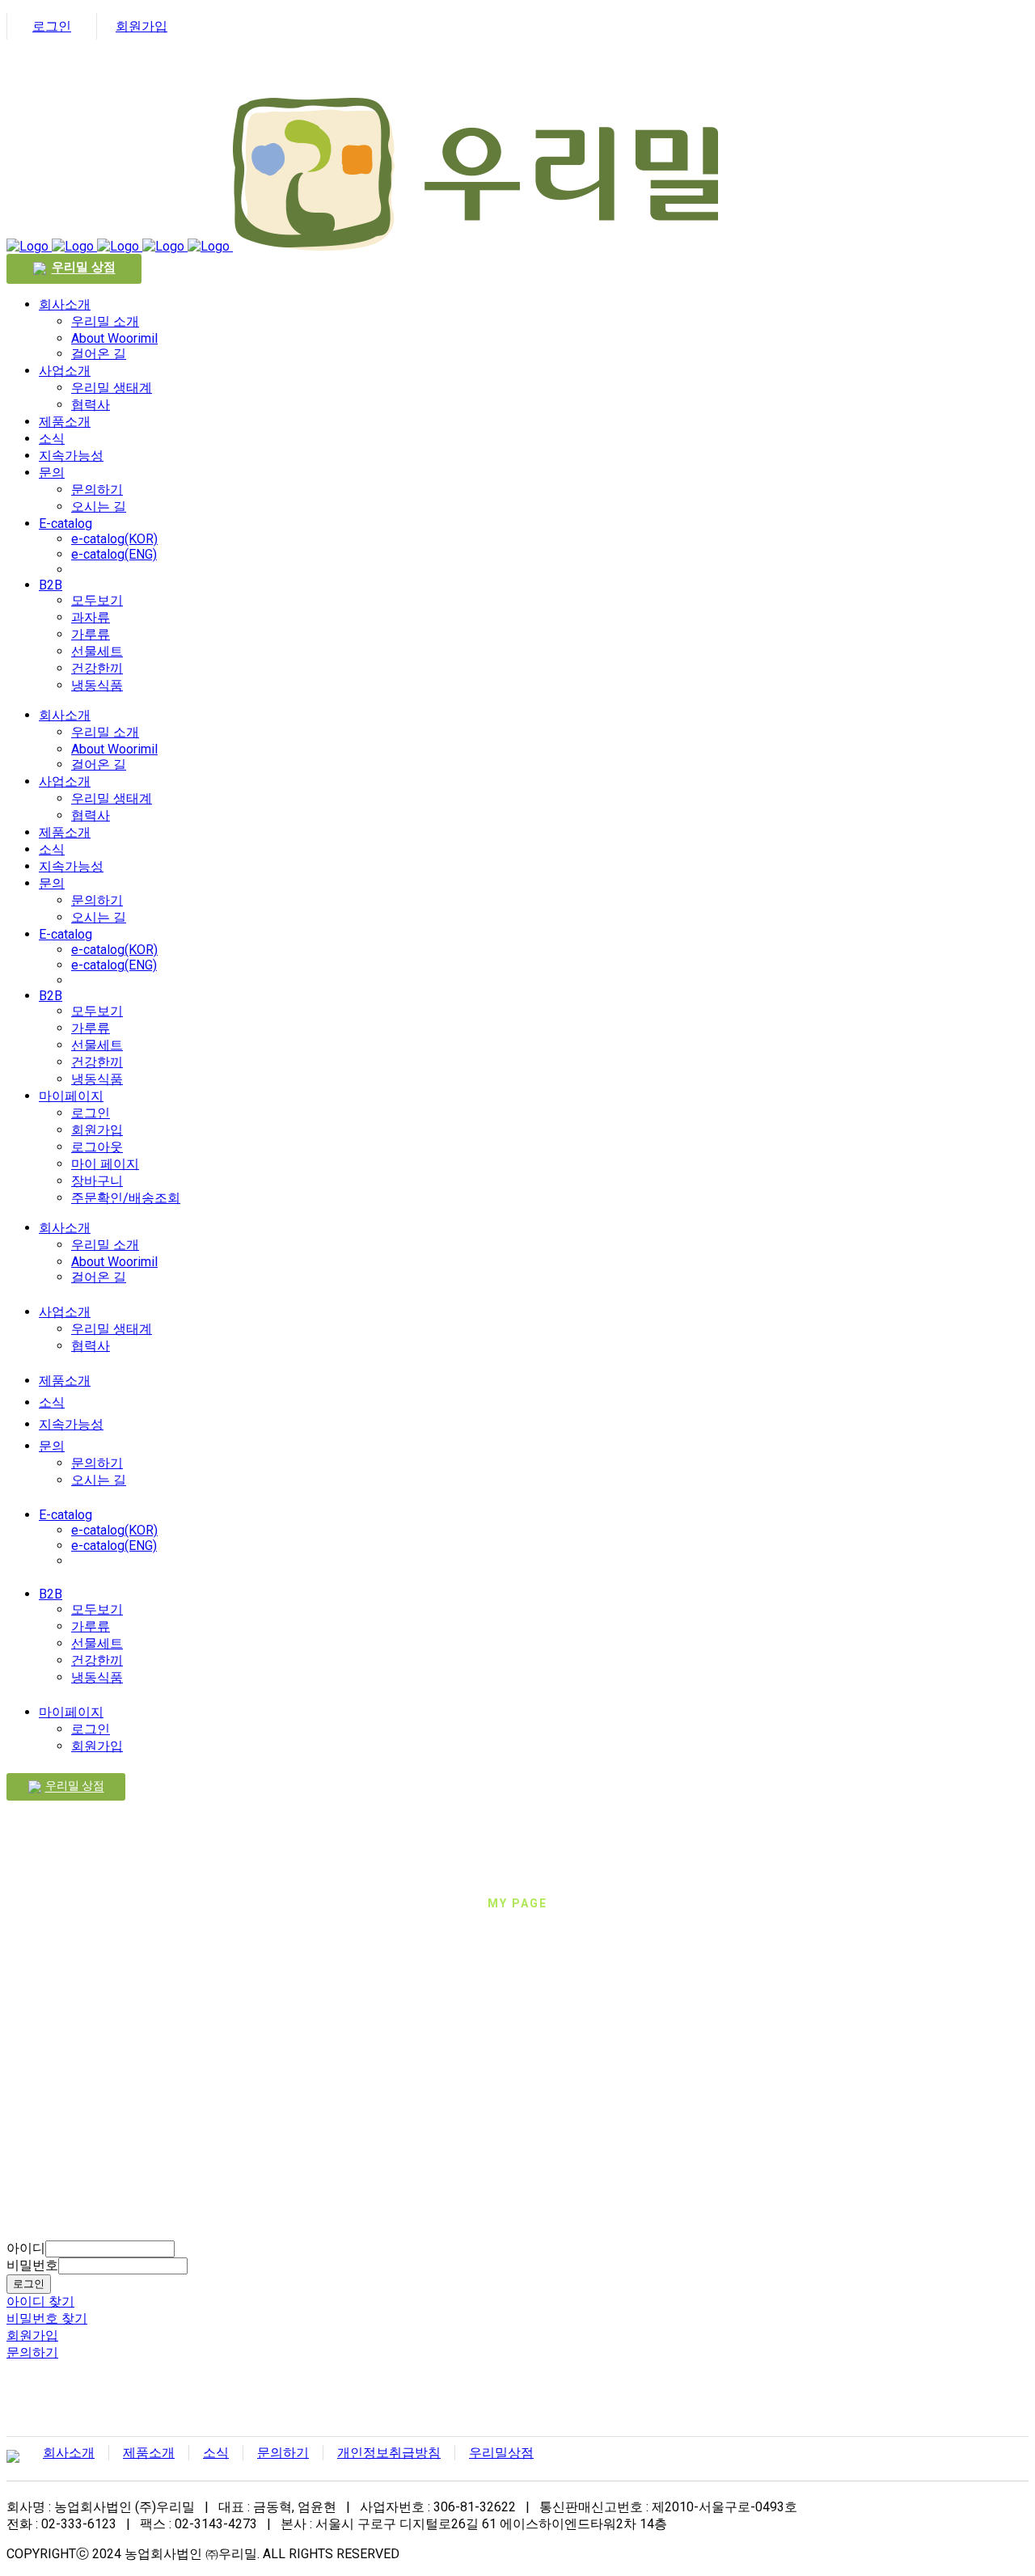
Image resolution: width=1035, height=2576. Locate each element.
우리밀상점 (501, 2453)
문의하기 (32, 2352)
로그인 (52, 26)
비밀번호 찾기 (47, 2318)
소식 (216, 2453)
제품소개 (149, 2453)
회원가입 (142, 26)
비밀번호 (32, 2265)
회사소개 (69, 2453)
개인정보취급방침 (389, 2453)
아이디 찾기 (40, 2302)
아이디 (26, 2248)
